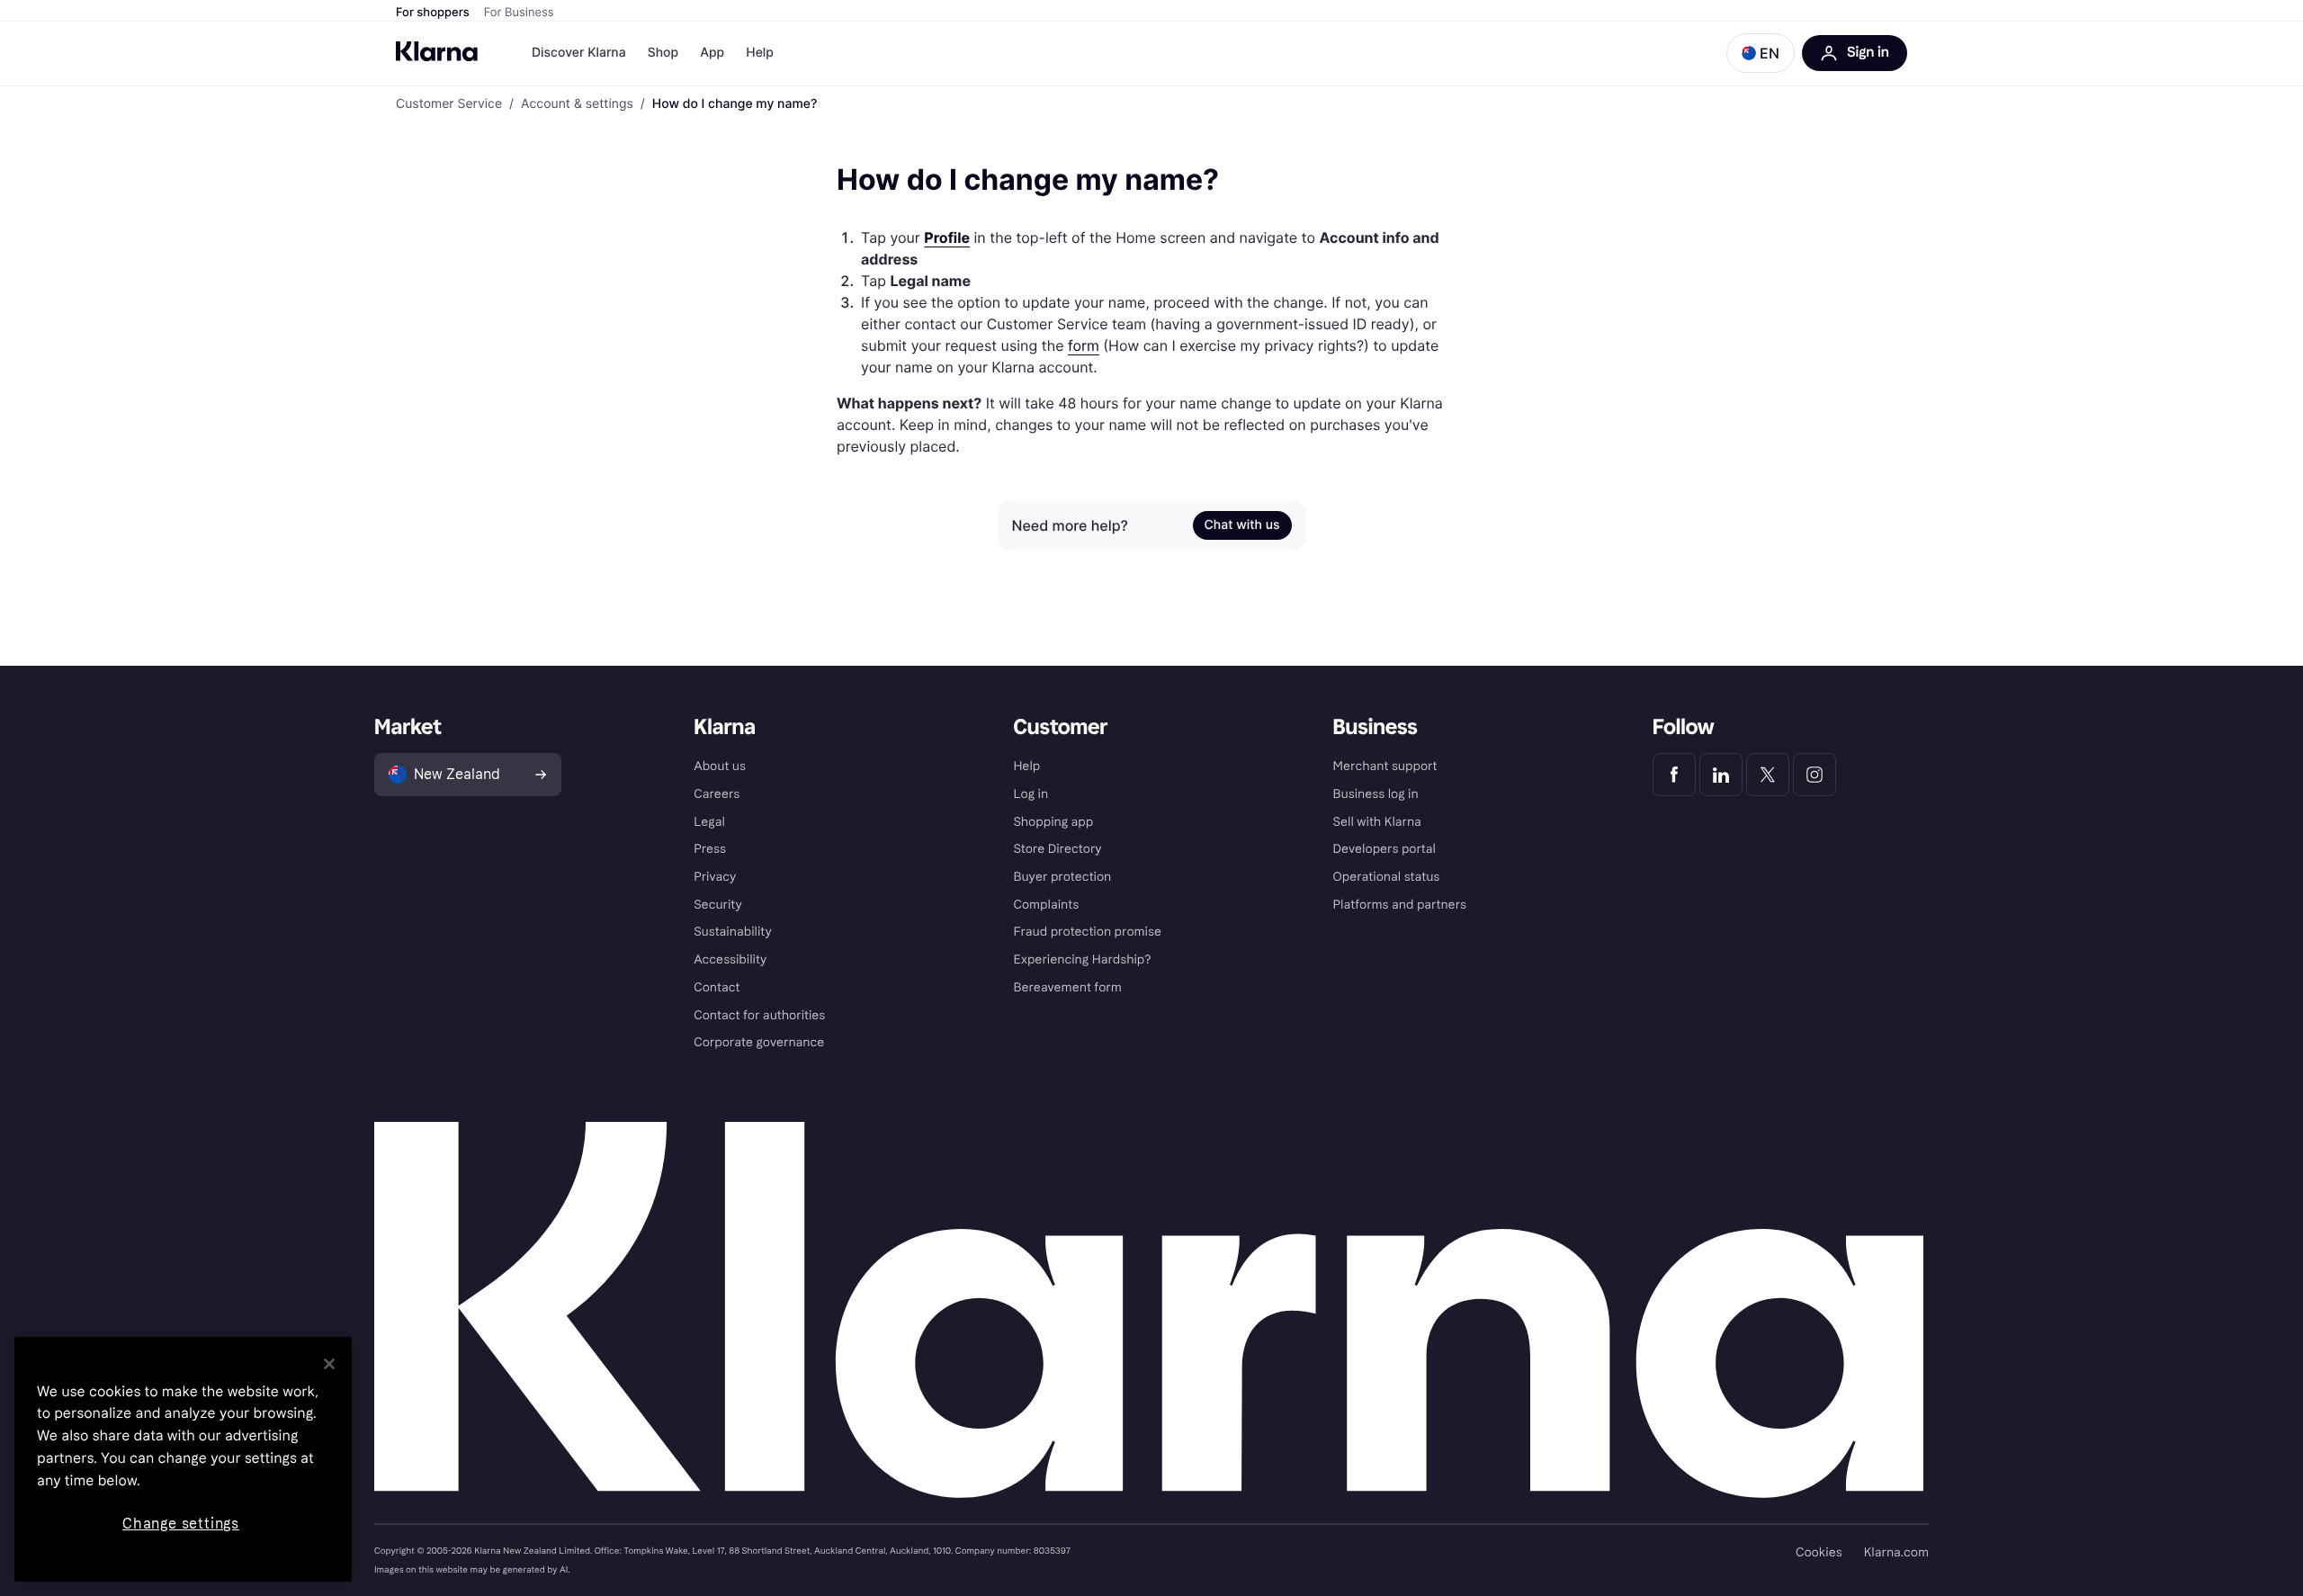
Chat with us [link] (1242, 525)
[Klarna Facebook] (1674, 775)
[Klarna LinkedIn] (1721, 775)
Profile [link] (947, 238)
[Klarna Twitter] (1768, 775)
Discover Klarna (579, 53)
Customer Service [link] (449, 104)
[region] (183, 1459)
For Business (519, 13)
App (712, 53)
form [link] (1084, 345)
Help (760, 53)
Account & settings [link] (577, 104)
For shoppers (433, 13)
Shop (663, 53)
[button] (1761, 53)
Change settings (181, 1524)
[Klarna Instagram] (1815, 775)
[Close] (329, 1364)
